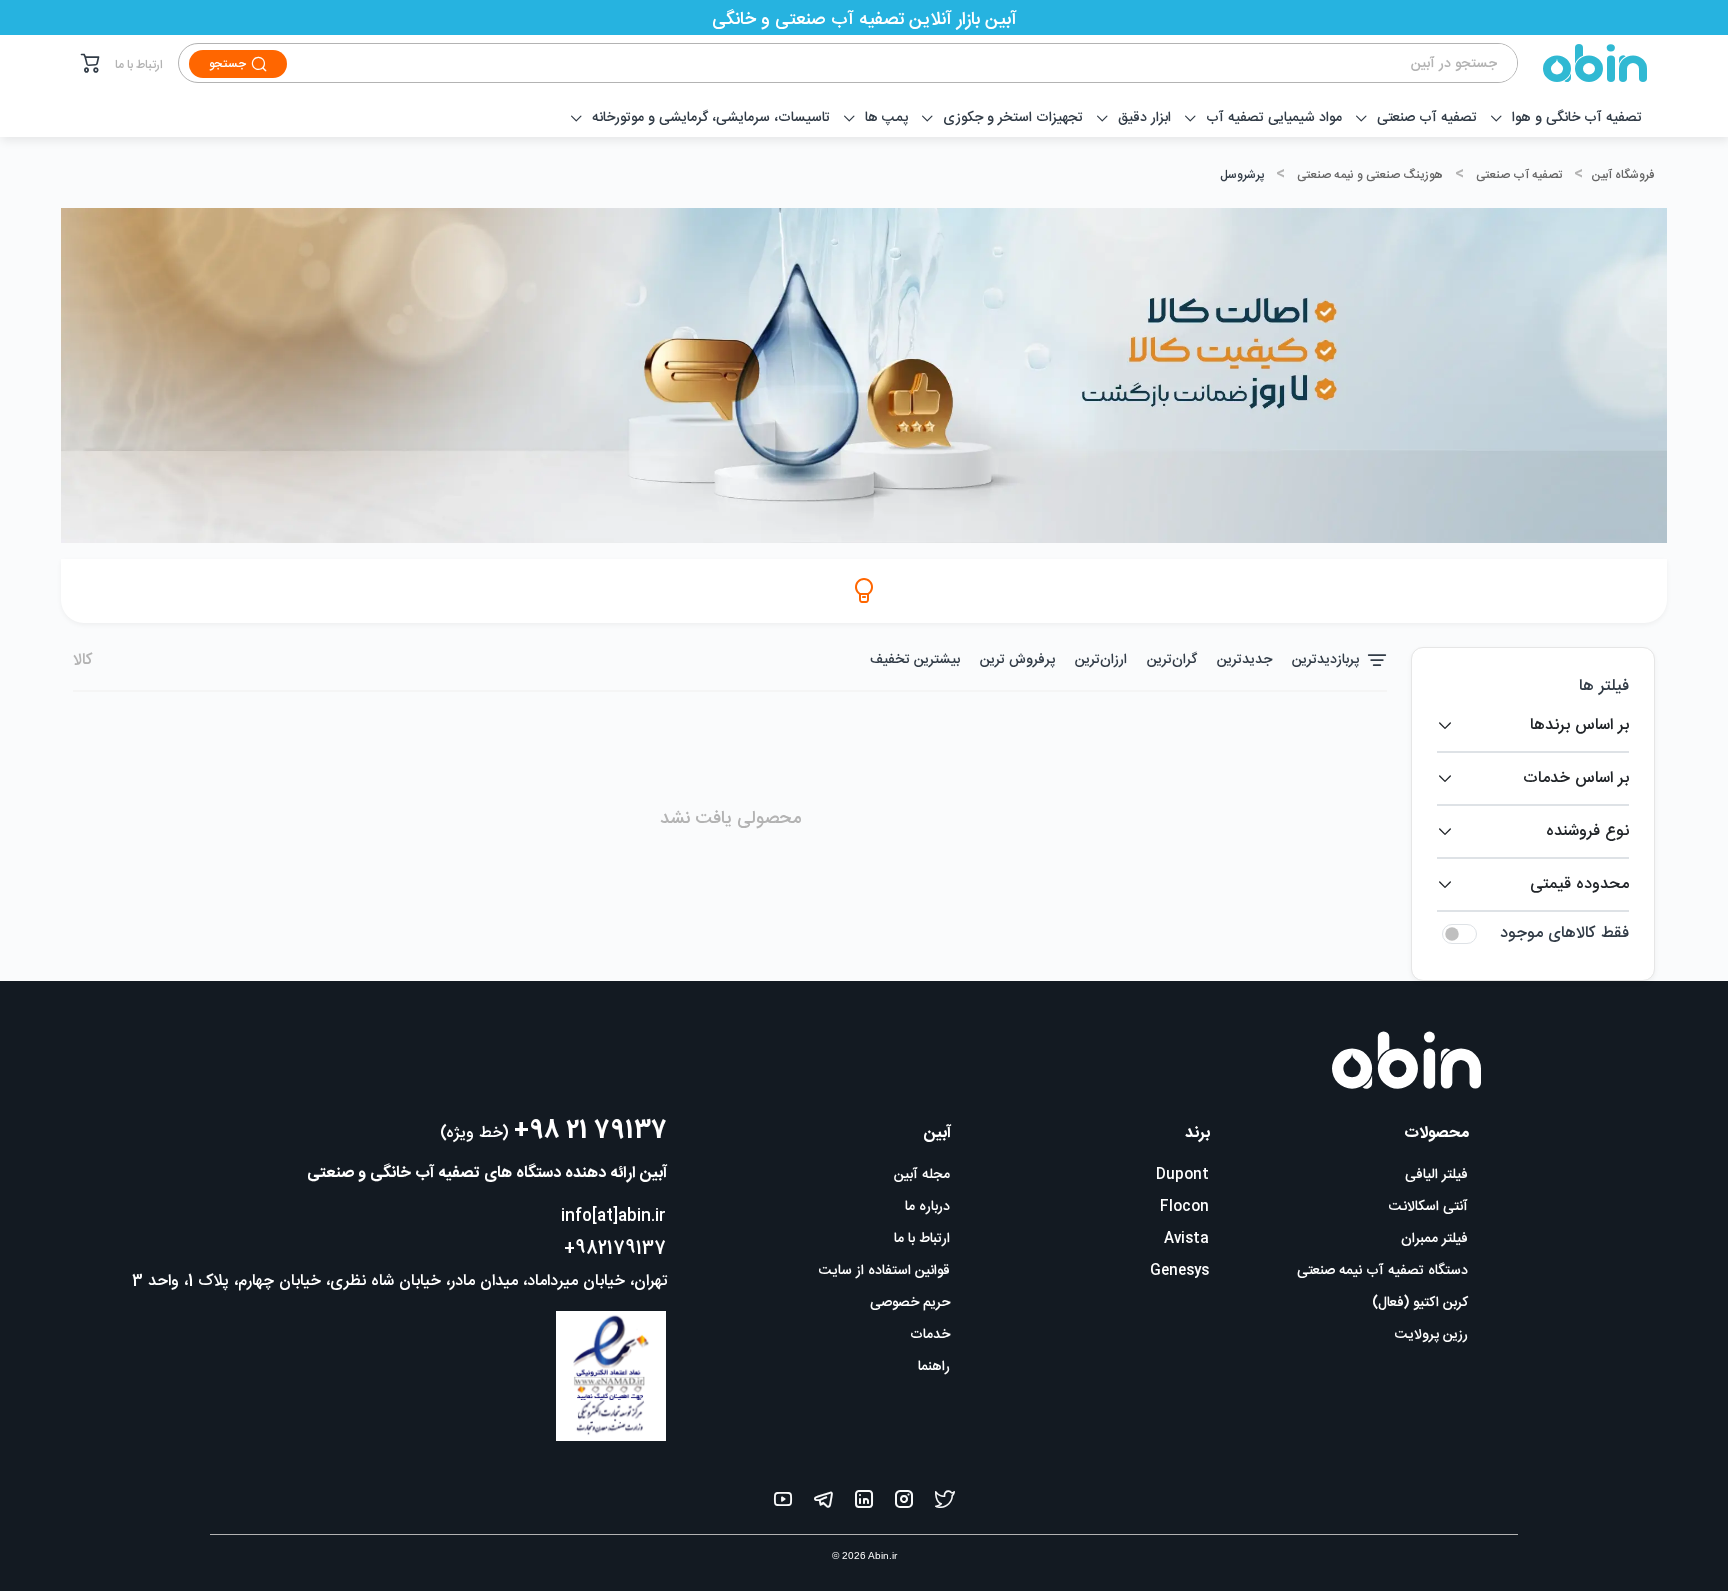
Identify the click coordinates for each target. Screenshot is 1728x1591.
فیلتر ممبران (1434, 1239)
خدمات (930, 1335)
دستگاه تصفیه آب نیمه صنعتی (1382, 1271)
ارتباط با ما (139, 65)
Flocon (1184, 1207)
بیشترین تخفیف (915, 660)
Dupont (1182, 1175)
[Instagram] (904, 1503)
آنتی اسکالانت (1428, 1207)
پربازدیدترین (1325, 660)
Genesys (1179, 1271)
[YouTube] (783, 1503)
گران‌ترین (1172, 660)
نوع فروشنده (1587, 831)
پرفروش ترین (1017, 660)
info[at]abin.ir (613, 1216)
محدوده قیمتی (1579, 884)
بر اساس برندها (1579, 725)
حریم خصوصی (910, 1303)
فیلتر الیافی (1436, 1175)
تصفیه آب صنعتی (1519, 175)
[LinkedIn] (864, 1503)
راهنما (934, 1367)
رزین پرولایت (1431, 1335)
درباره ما (927, 1207)
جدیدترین (1244, 660)
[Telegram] (823, 1503)
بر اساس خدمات (1576, 778)
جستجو (227, 64)
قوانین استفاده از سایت (884, 1271)
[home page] (1583, 63)
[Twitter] (945, 1503)
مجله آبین (922, 1175)
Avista (1186, 1239)
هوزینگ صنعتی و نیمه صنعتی (1370, 175)
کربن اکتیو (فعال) (1420, 1303)
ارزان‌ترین (1101, 660)
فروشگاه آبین (1622, 175)
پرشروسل (1242, 175)
